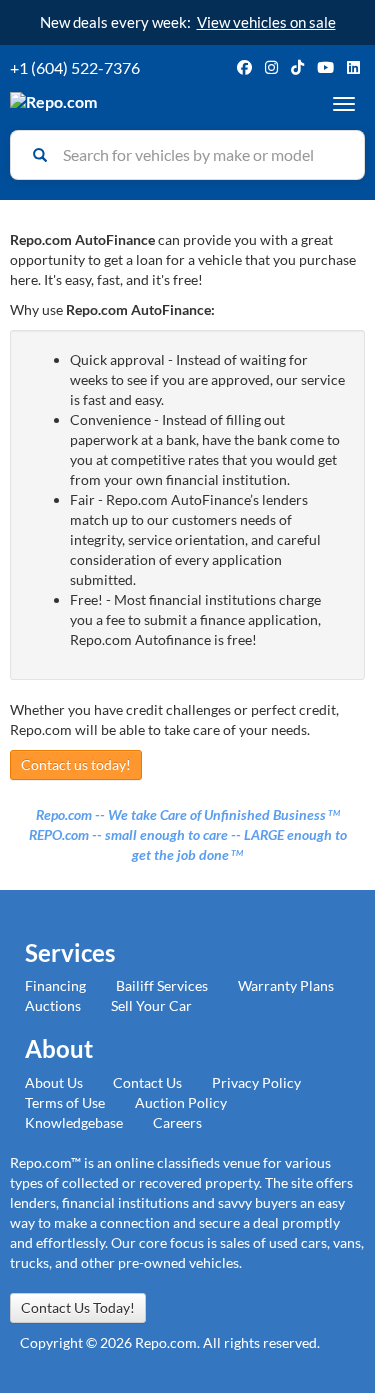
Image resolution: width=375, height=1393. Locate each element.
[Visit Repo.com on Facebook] (244, 67)
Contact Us (147, 1082)
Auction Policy (181, 1102)
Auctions (53, 1005)
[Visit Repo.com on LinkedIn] (353, 67)
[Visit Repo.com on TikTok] (297, 67)
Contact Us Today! (78, 1307)
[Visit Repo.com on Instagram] (271, 67)
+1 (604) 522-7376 (75, 67)
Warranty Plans (286, 985)
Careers (177, 1122)
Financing (55, 985)
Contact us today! (76, 764)
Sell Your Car (151, 1005)
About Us (54, 1082)
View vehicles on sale (266, 22)
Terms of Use (65, 1102)
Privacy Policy (256, 1082)
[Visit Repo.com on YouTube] (325, 67)
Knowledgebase (74, 1122)
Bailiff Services (162, 985)
